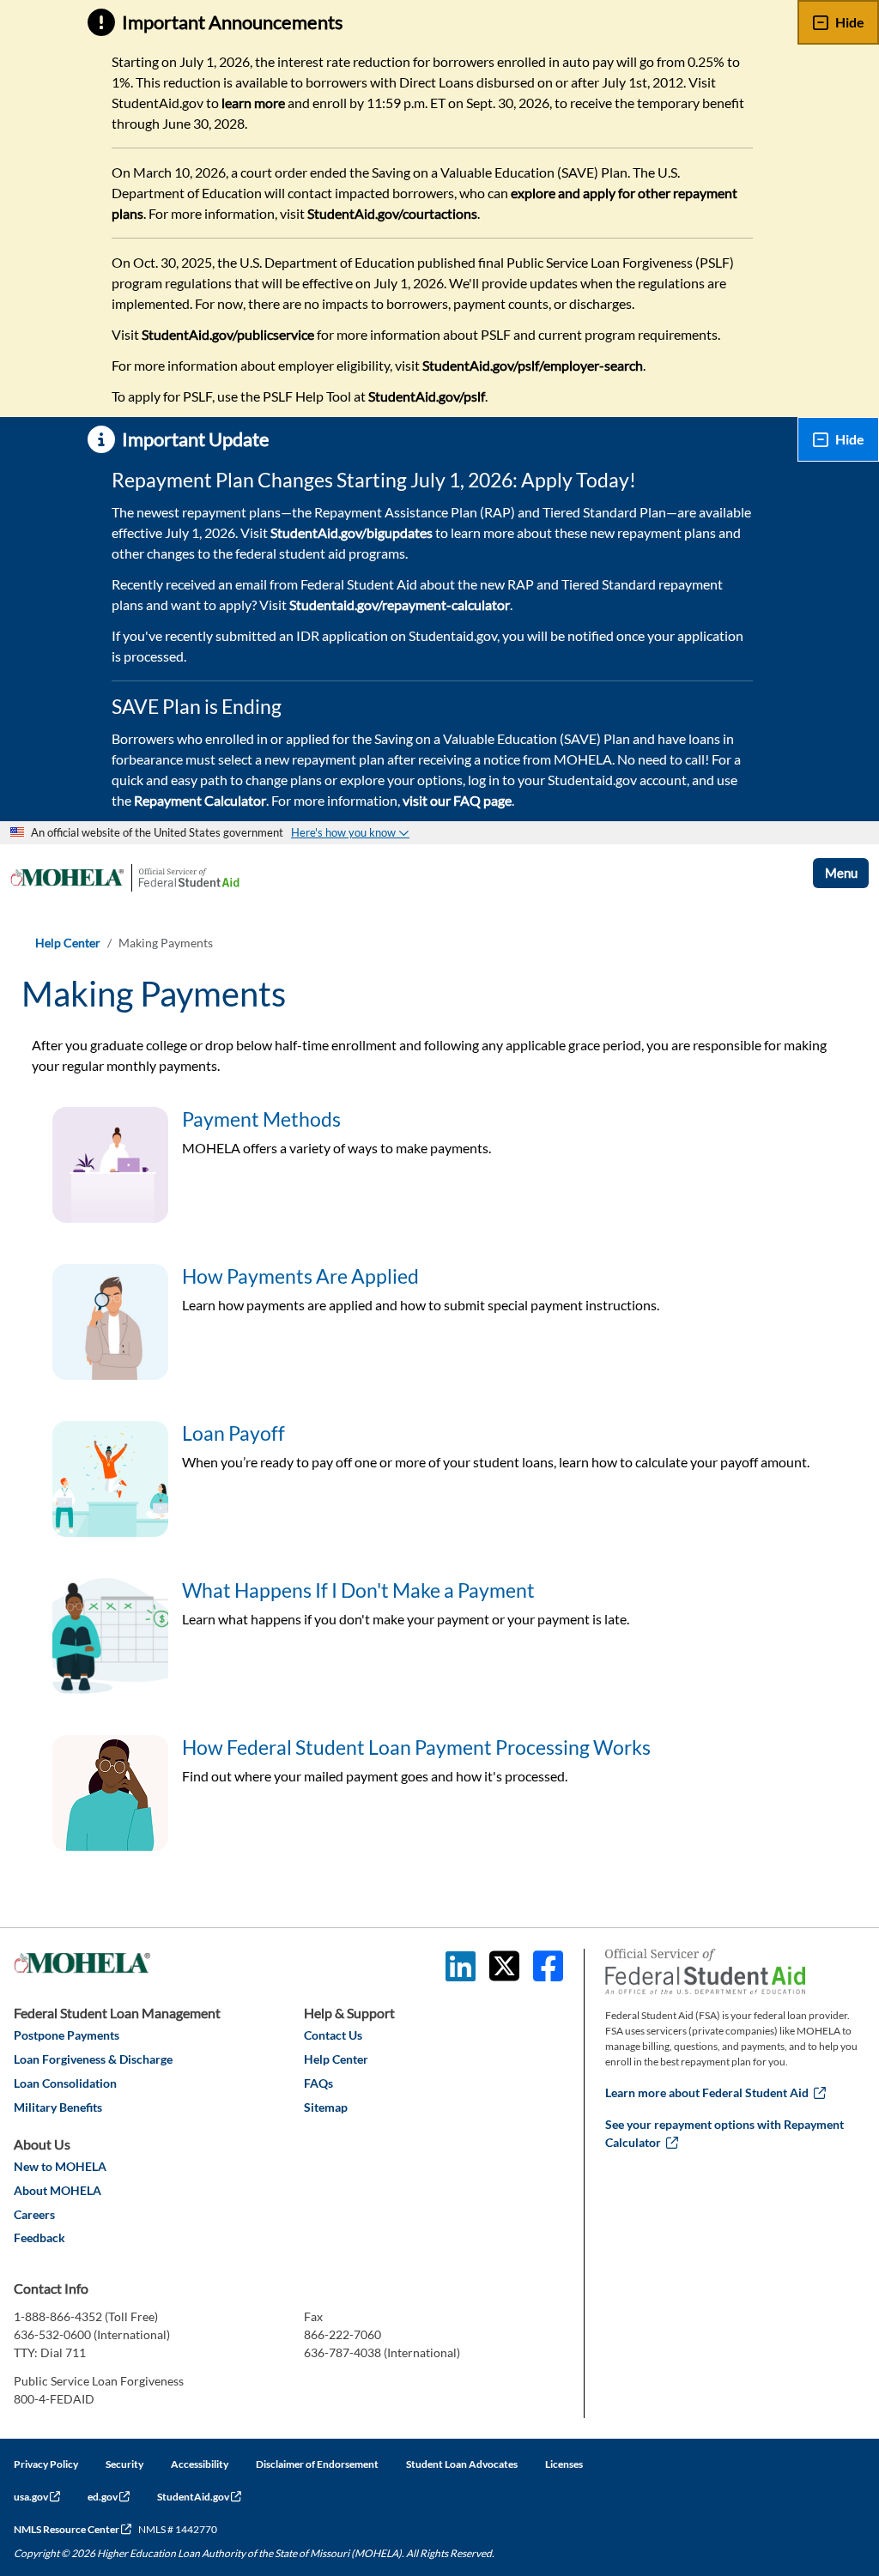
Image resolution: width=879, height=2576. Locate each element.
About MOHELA (58, 2190)
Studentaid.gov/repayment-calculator (400, 605)
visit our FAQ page (457, 800)
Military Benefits (58, 2107)
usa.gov (37, 2497)
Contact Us (333, 2035)
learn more (253, 103)
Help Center (68, 943)
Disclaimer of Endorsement (317, 2464)
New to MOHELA (60, 2166)
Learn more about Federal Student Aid (715, 2092)
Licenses (564, 2464)
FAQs (318, 2083)
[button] (350, 832)
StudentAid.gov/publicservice (228, 334)
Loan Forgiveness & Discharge (93, 2059)
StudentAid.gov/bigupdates (352, 532)
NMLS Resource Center (73, 2529)
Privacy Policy (46, 2464)
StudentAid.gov (199, 2497)
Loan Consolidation (65, 2083)
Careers (34, 2214)
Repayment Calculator (200, 800)
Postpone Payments (67, 2035)
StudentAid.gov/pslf (427, 396)
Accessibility (200, 2464)
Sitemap (326, 2107)
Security (124, 2464)
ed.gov (109, 2497)
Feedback (39, 2237)
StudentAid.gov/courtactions (392, 213)
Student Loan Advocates (462, 2464)
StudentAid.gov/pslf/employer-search (533, 365)
